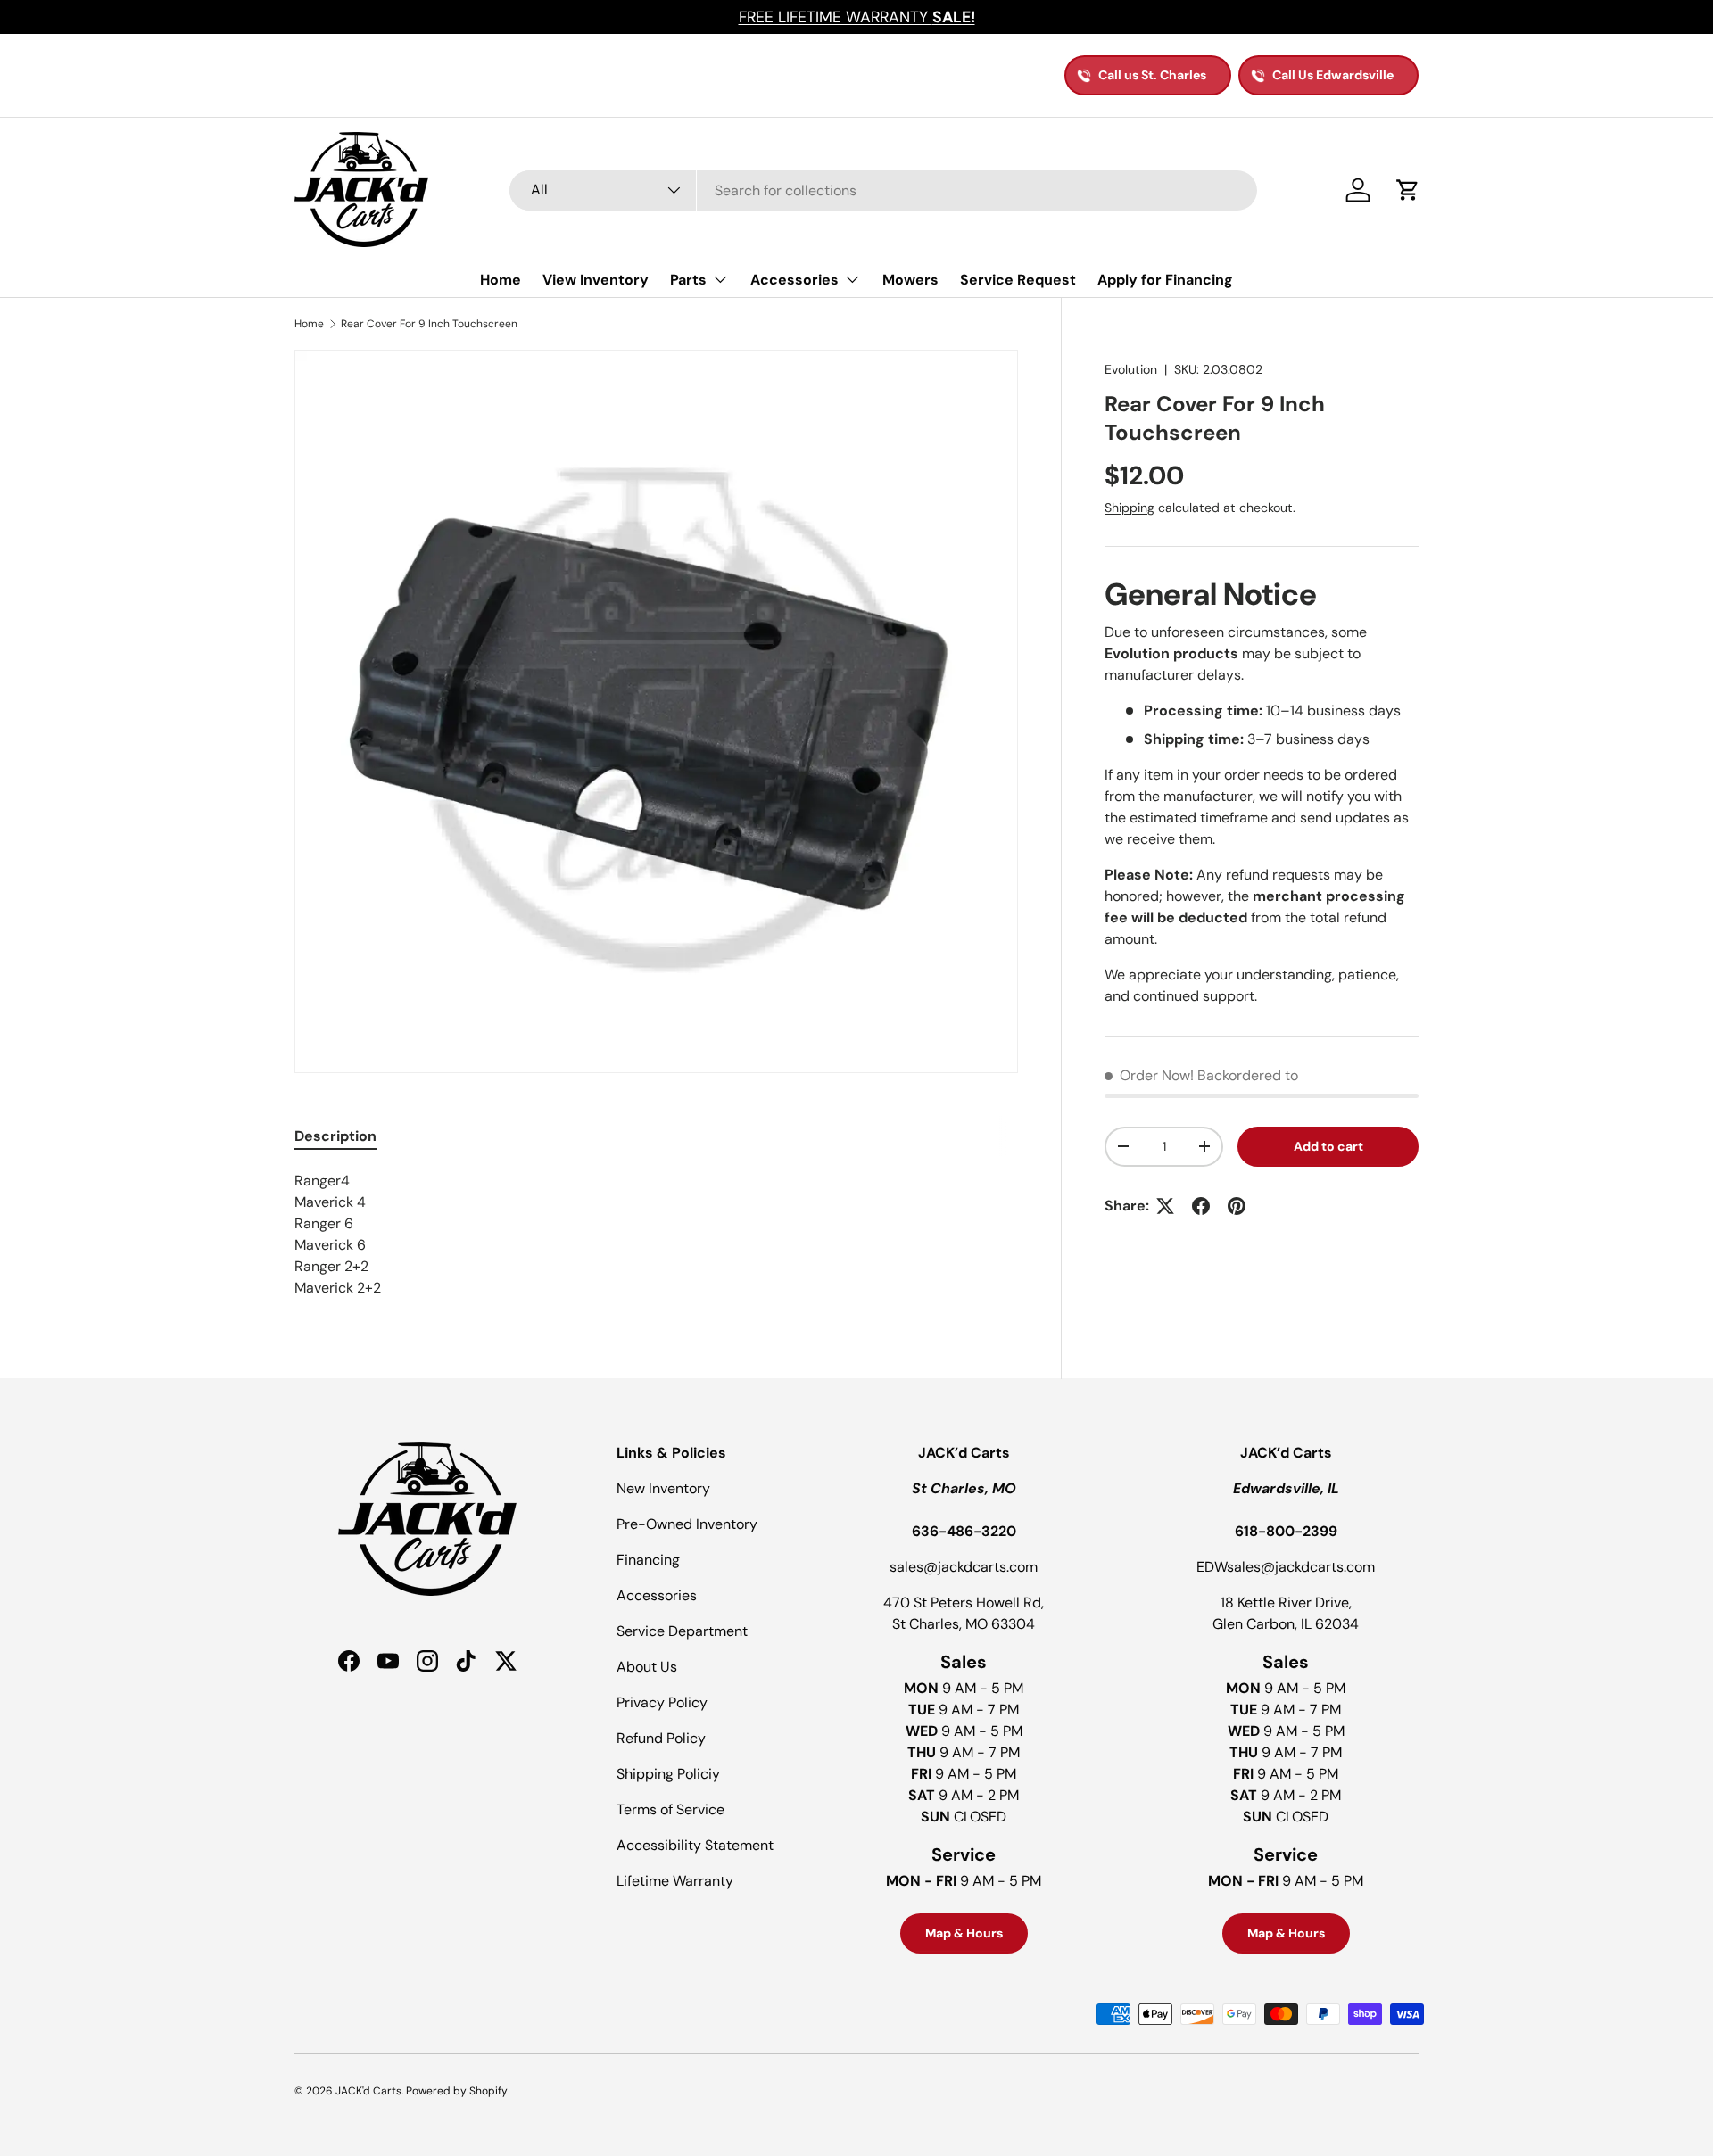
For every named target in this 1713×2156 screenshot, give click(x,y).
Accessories (794, 280)
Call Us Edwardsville (1333, 75)
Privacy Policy (662, 1702)
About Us (647, 1667)
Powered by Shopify (457, 2091)
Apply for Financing (1165, 280)
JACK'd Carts (368, 2091)
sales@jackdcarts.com (964, 1567)
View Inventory (596, 280)
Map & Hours (964, 1933)
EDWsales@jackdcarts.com (1286, 1567)
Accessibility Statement (695, 1845)
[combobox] (883, 190)
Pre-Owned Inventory (687, 1524)
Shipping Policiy (668, 1774)
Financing (648, 1560)
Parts (688, 280)
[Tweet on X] (1165, 1206)
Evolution (1131, 369)
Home (501, 280)
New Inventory (663, 1488)
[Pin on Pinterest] (1237, 1206)
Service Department (682, 1631)
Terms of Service (670, 1809)
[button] (1408, 190)
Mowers (910, 280)
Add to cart (1328, 1146)
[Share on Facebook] (1201, 1206)
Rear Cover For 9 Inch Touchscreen (429, 324)
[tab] (335, 1136)
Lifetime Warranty (675, 1881)
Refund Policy (661, 1738)
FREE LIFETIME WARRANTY (857, 17)
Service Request (1018, 280)
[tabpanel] (656, 1235)
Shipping (1130, 508)
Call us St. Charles (1152, 75)
